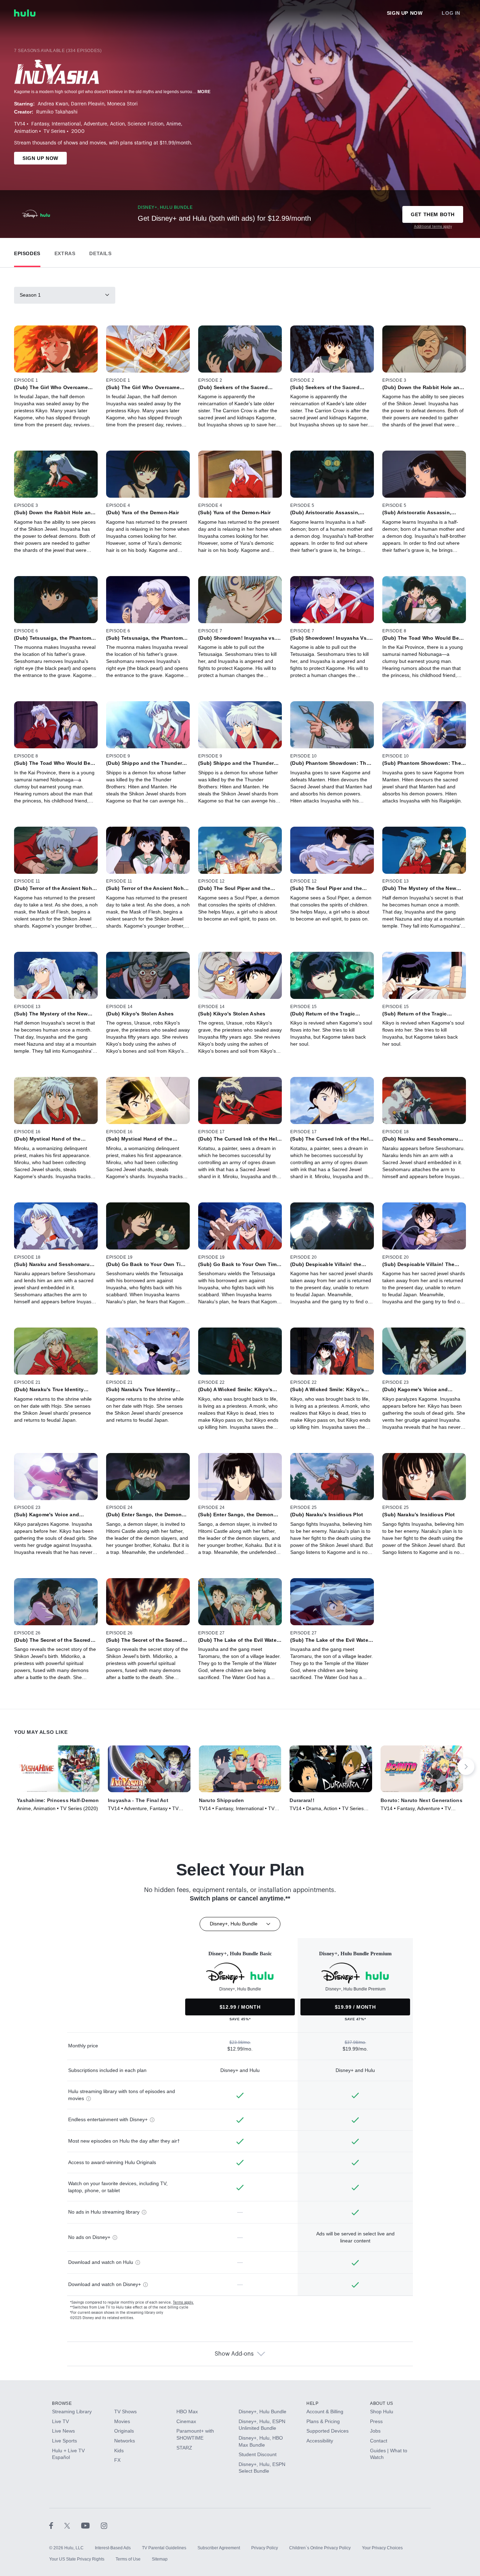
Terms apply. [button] (183, 2303)
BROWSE (62, 2403)
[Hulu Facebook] (57, 2525)
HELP (312, 2403)
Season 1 (30, 295)
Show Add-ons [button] (234, 2354)
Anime (174, 124)
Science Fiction (145, 124)
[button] (27, 252)
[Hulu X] (73, 2525)
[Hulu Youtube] (91, 2525)
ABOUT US (382, 2403)
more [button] (204, 92)
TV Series (54, 131)
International (66, 124)
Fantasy (40, 124)
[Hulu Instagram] (104, 2525)
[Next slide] (466, 1767)
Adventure (95, 124)
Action (117, 124)
